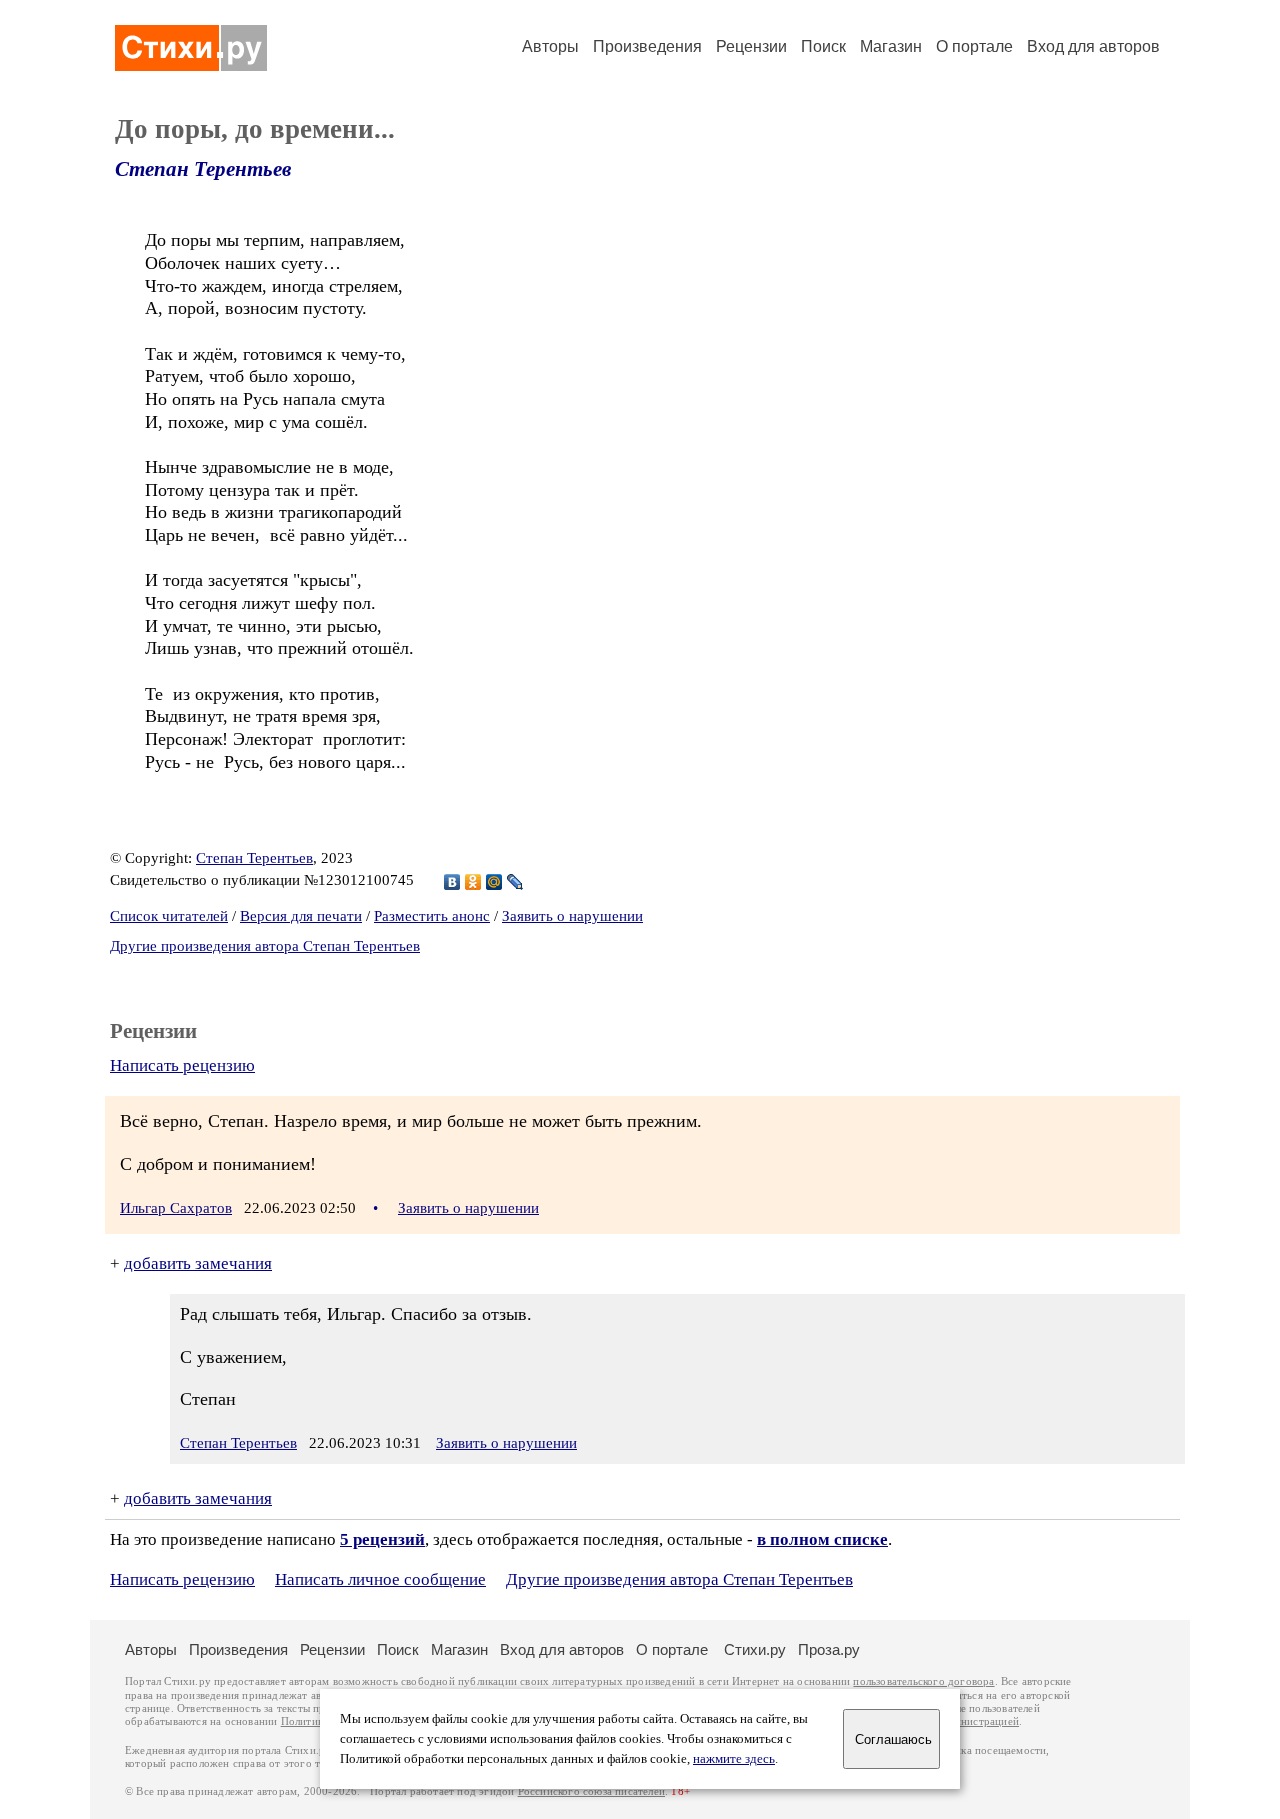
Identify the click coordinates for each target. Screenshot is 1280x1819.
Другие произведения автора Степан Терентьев (265, 946)
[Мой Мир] (494, 882)
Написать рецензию (182, 1065)
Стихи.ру (755, 1649)
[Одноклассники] (473, 882)
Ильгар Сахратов (176, 1208)
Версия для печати (301, 916)
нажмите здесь (734, 1759)
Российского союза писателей (591, 1791)
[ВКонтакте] (452, 882)
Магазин (891, 46)
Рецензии (751, 46)
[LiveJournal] (515, 882)
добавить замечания (198, 1263)
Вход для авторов (1093, 46)
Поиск (823, 46)
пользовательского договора (923, 1681)
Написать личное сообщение (380, 1579)
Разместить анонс (432, 916)
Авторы (550, 46)
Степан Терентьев (203, 169)
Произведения (647, 46)
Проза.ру (829, 1649)
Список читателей (169, 916)
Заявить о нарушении (572, 916)
